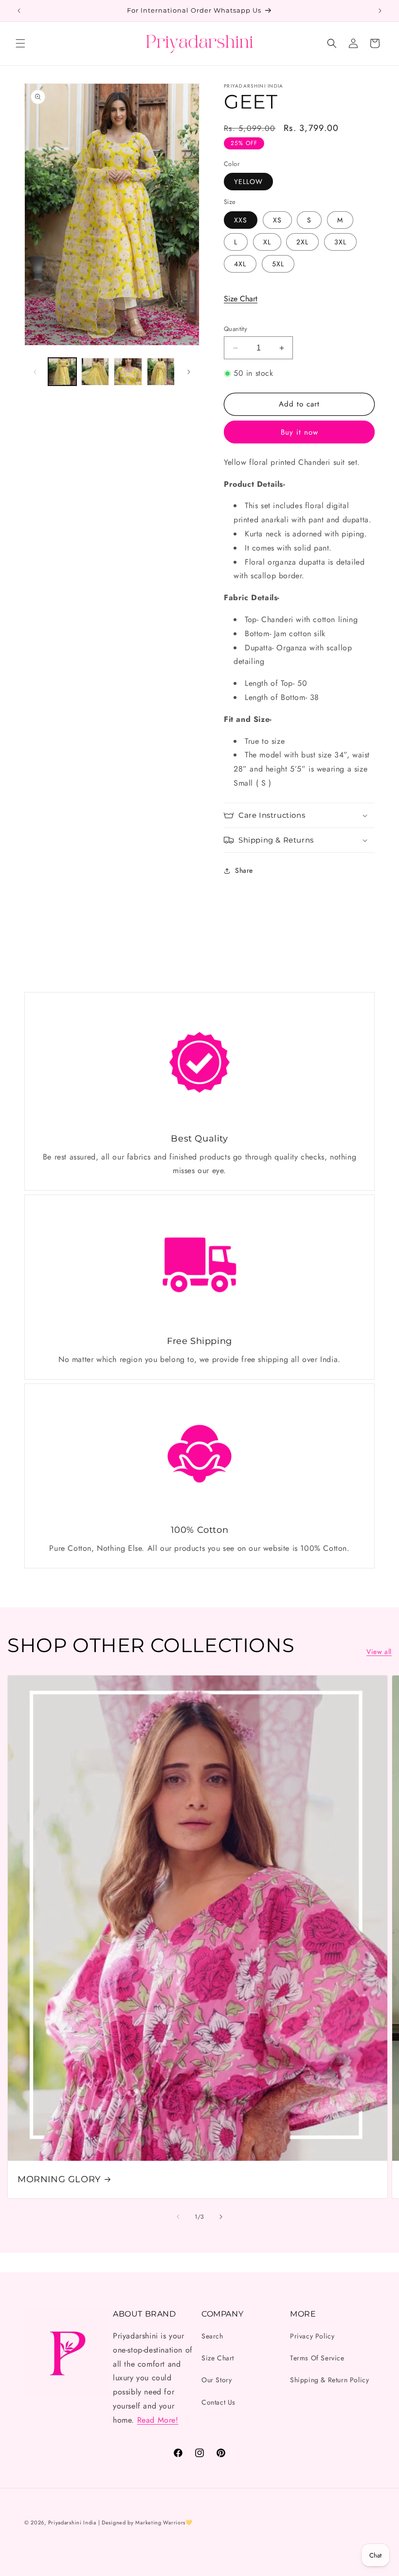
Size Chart (241, 299)
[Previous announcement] (19, 11)
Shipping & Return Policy (329, 2380)
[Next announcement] (380, 11)
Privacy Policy (312, 2336)
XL (267, 242)
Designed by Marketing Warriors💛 (147, 2522)
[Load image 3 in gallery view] (128, 372)
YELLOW (248, 182)
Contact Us (218, 2402)
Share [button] (244, 870)
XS (277, 220)
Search (212, 2336)
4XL (240, 264)
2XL (302, 242)
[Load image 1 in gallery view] (62, 372)
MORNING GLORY (59, 2179)
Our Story (217, 2380)
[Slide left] (35, 372)
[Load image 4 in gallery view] (161, 372)
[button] (20, 43)
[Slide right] (189, 372)
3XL (340, 242)
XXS (241, 220)
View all (379, 1652)
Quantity (236, 329)
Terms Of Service (317, 2358)
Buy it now (299, 432)
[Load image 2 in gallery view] (95, 372)
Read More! (158, 2420)
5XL (278, 264)
